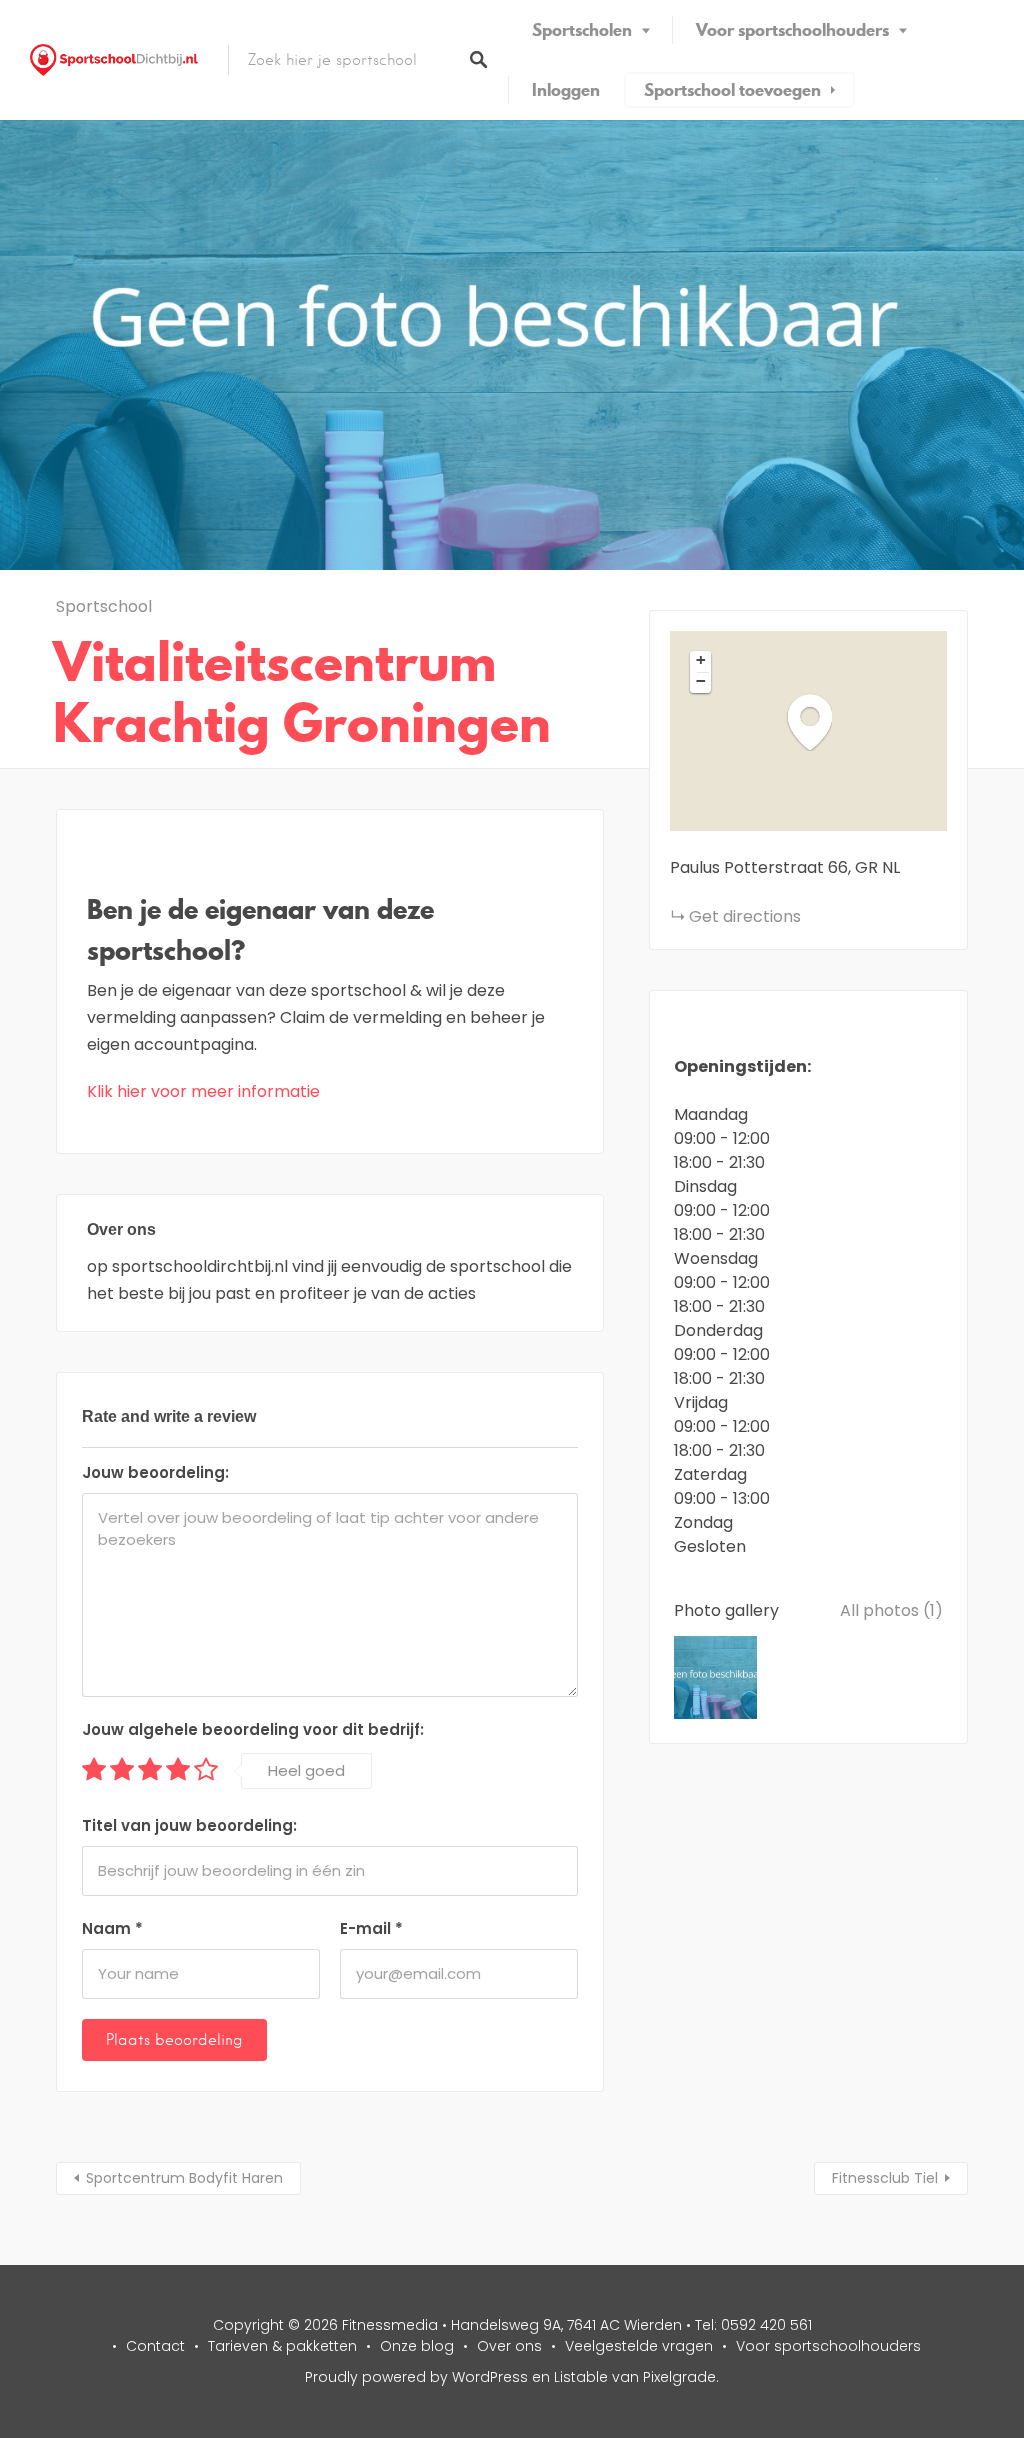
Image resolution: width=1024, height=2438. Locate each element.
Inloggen (566, 90)
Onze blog (417, 2346)
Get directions (745, 916)
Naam (112, 1928)
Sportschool (104, 606)
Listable (581, 2377)
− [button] (701, 681)
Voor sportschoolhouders (792, 30)
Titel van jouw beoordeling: (189, 1825)
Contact (155, 2346)
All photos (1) (891, 1610)
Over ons (509, 2346)
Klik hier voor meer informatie (203, 1091)
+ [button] (701, 660)
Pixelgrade (679, 2377)
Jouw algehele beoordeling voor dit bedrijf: (253, 1729)
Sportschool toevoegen (732, 90)
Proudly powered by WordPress (416, 2377)
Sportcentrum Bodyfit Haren (184, 2178)
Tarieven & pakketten (282, 2346)
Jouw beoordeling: (155, 1472)
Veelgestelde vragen (639, 2346)
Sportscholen (582, 30)
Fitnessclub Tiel (885, 2178)
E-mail (371, 1928)
